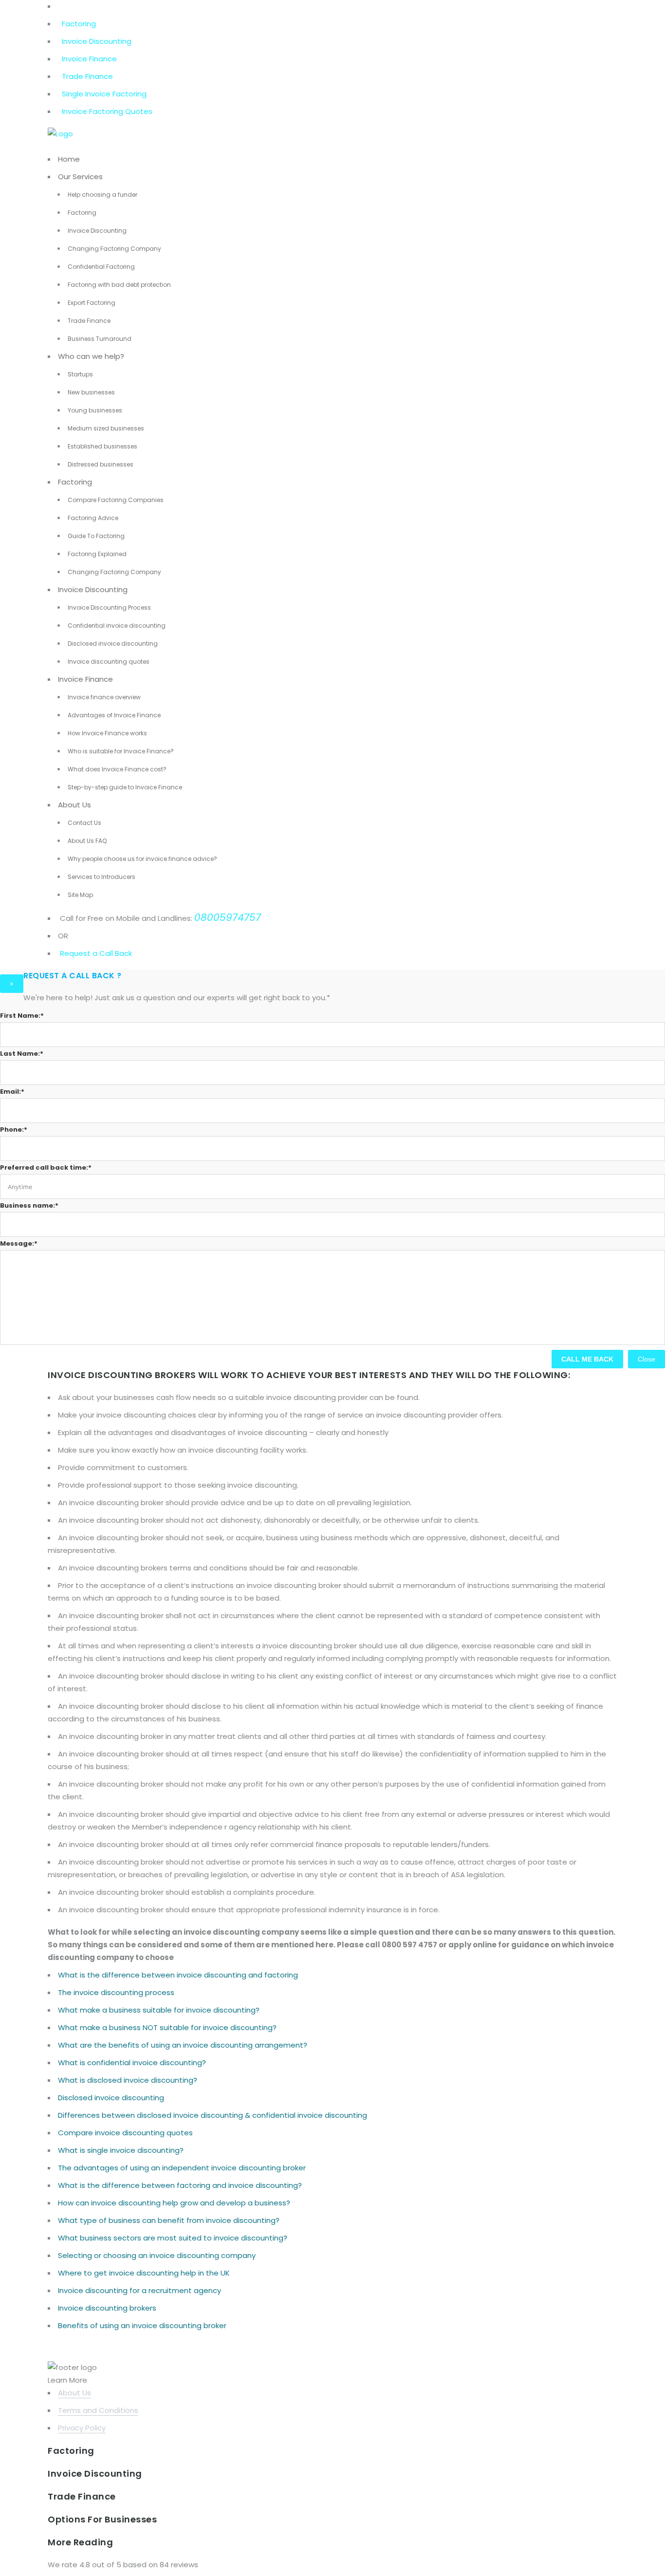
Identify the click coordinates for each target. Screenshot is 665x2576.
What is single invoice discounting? (121, 2150)
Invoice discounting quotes (109, 662)
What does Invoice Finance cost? (117, 769)
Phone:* (14, 1129)
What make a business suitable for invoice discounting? (159, 2010)
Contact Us (84, 823)
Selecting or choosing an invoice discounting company (157, 2255)
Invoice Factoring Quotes (107, 111)
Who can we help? (91, 356)
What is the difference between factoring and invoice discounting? (180, 2185)
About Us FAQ (87, 841)
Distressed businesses (101, 464)
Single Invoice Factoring (104, 94)
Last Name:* (22, 1054)
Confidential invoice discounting (117, 625)
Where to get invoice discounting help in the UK (144, 2273)
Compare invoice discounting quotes (125, 2133)
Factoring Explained (97, 554)
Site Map (80, 895)
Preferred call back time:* (46, 1167)
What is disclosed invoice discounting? (128, 2080)
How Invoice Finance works (107, 733)
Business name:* (29, 1205)
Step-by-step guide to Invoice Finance (125, 787)
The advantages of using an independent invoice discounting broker (182, 2168)
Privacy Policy (82, 2428)
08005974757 (228, 917)
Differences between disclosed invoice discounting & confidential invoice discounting (212, 2115)
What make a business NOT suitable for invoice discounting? (167, 2027)
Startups (80, 374)
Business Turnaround (100, 339)
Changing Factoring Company (114, 249)
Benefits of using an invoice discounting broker (142, 2325)
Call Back (115, 953)
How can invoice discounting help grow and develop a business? (174, 2203)
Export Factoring (92, 303)
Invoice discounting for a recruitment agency (139, 2290)
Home (69, 159)
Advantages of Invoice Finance (114, 715)
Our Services (80, 177)
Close (647, 1359)
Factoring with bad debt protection (119, 285)
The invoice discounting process (116, 1992)
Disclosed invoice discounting (113, 644)
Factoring (79, 24)
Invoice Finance (89, 59)
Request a (79, 953)
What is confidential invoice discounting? (132, 2063)
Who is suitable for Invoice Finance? (121, 751)
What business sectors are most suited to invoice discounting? (173, 2238)
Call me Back (587, 1359)
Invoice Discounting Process (109, 607)
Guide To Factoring (96, 536)
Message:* (19, 1243)
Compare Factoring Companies (116, 500)
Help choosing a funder (102, 195)
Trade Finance (87, 76)
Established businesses (102, 446)
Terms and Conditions (98, 2410)
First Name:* (22, 1016)
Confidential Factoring (101, 267)
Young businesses (95, 410)
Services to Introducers (102, 877)
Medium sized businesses (106, 428)
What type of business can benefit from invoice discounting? (169, 2220)
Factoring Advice (93, 518)
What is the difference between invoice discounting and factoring (178, 1975)
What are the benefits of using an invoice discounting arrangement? (183, 2045)
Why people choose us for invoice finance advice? (142, 859)
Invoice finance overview (104, 697)
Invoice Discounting (97, 41)
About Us (74, 805)
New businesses (91, 392)
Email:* (12, 1092)
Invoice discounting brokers (107, 2308)
